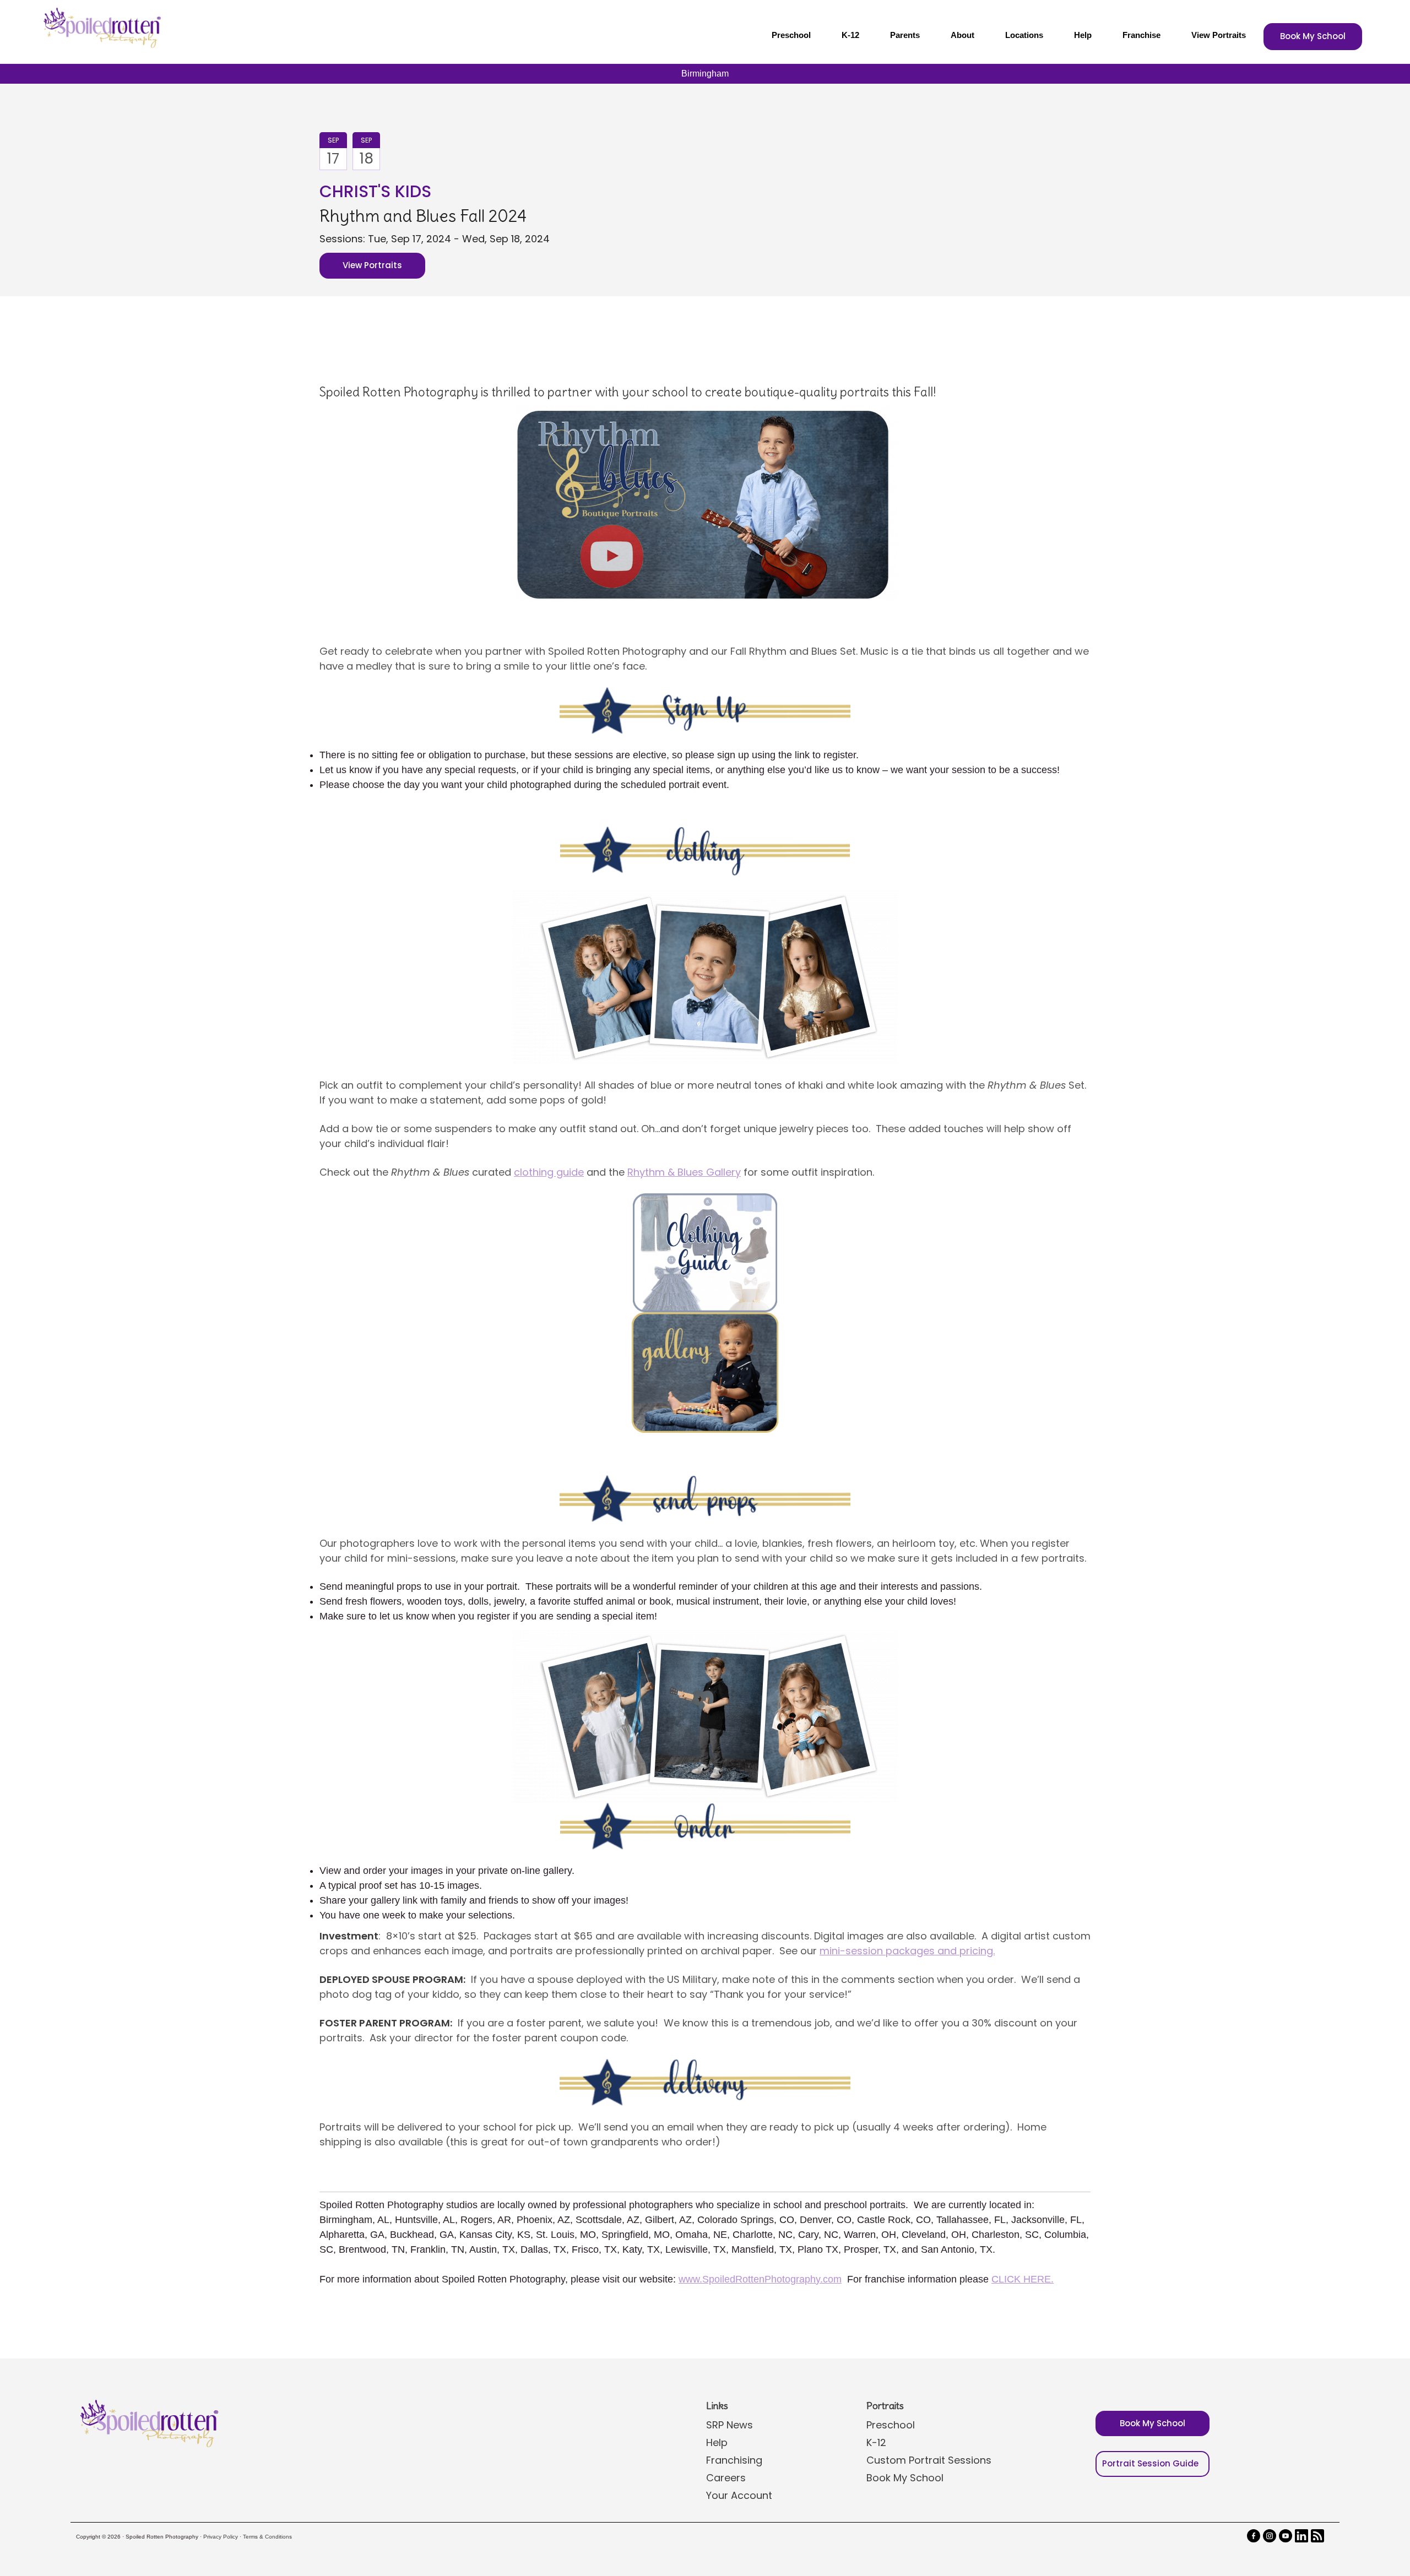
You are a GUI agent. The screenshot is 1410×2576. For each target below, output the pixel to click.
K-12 (850, 35)
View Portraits (1219, 35)
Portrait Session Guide (1150, 2463)
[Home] (101, 28)
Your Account (739, 2495)
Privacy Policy (221, 2537)
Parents (905, 35)
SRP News (730, 2425)
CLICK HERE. (1023, 2279)
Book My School (1313, 36)
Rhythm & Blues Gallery (684, 1172)
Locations (1024, 35)
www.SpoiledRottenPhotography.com (760, 2279)
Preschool (791, 35)
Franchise (1141, 35)
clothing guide (549, 1172)
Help (1083, 35)
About (962, 35)
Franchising (734, 2460)
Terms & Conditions (267, 2537)
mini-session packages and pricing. (907, 1951)
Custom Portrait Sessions (929, 2460)
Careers (726, 2478)
